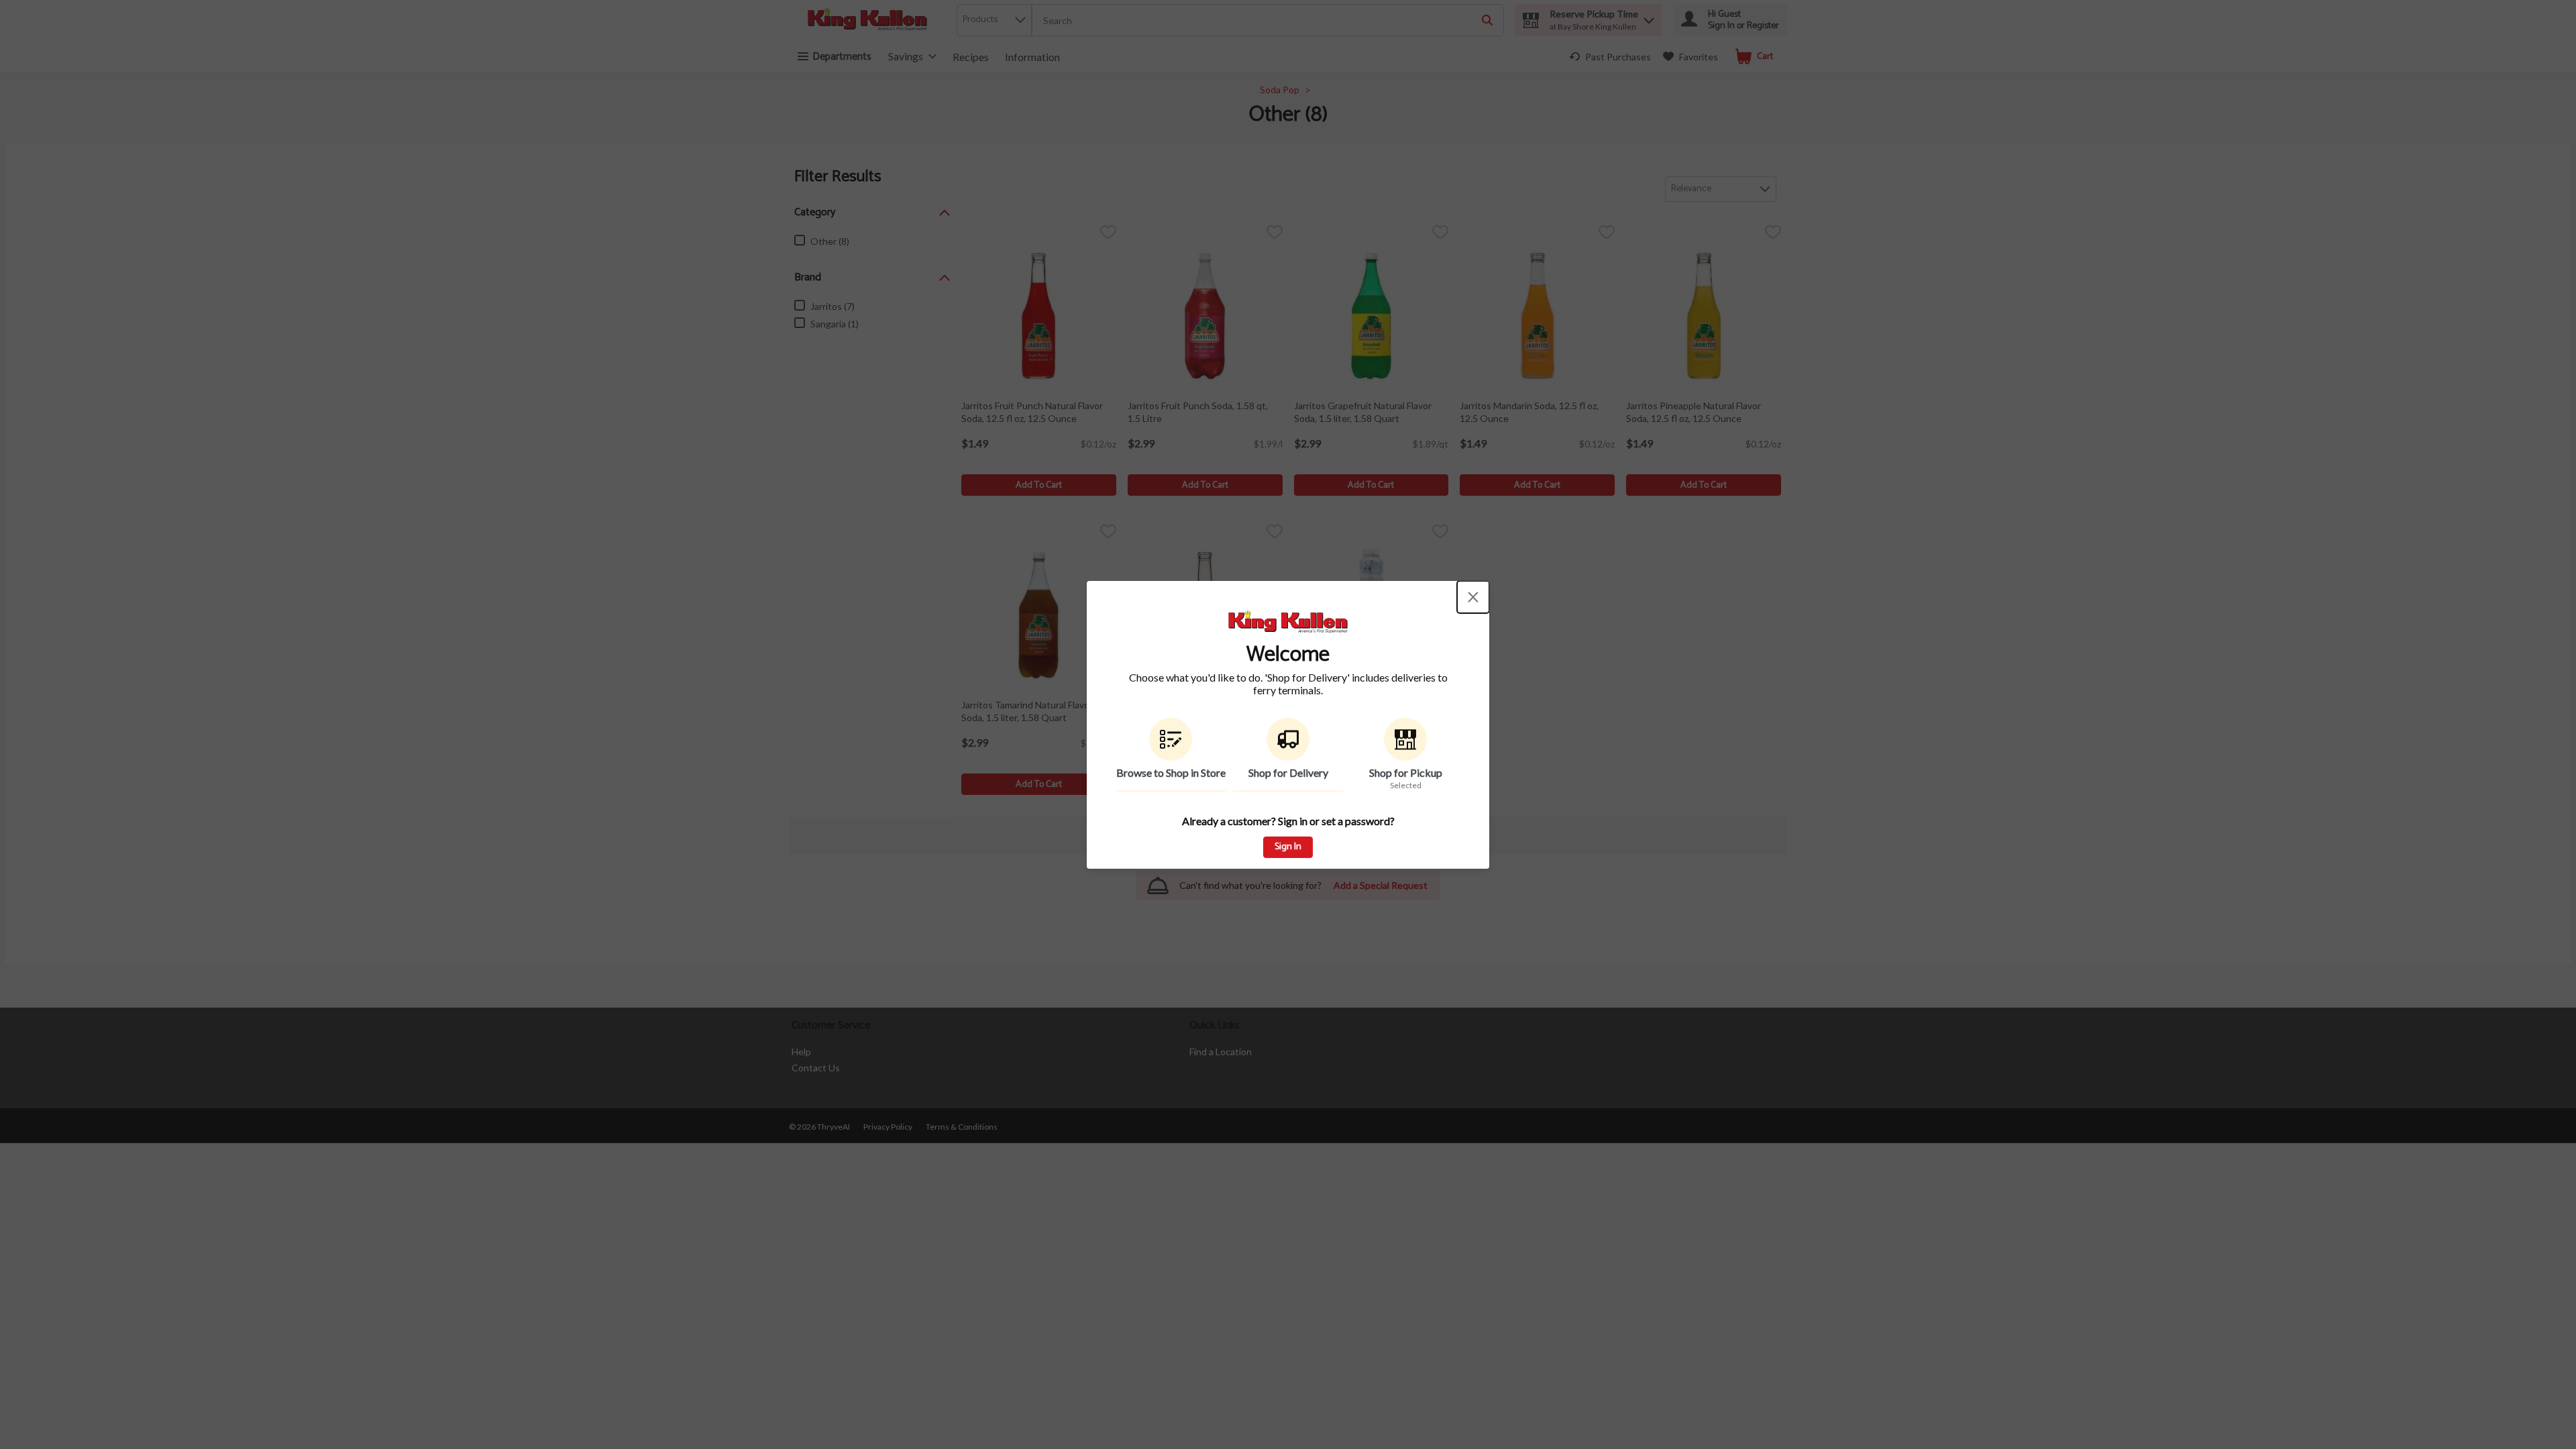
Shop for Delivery (1288, 772)
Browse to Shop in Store (1171, 772)
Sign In (1288, 847)
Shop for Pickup (1406, 772)
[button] (1171, 755)
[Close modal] (1473, 597)
